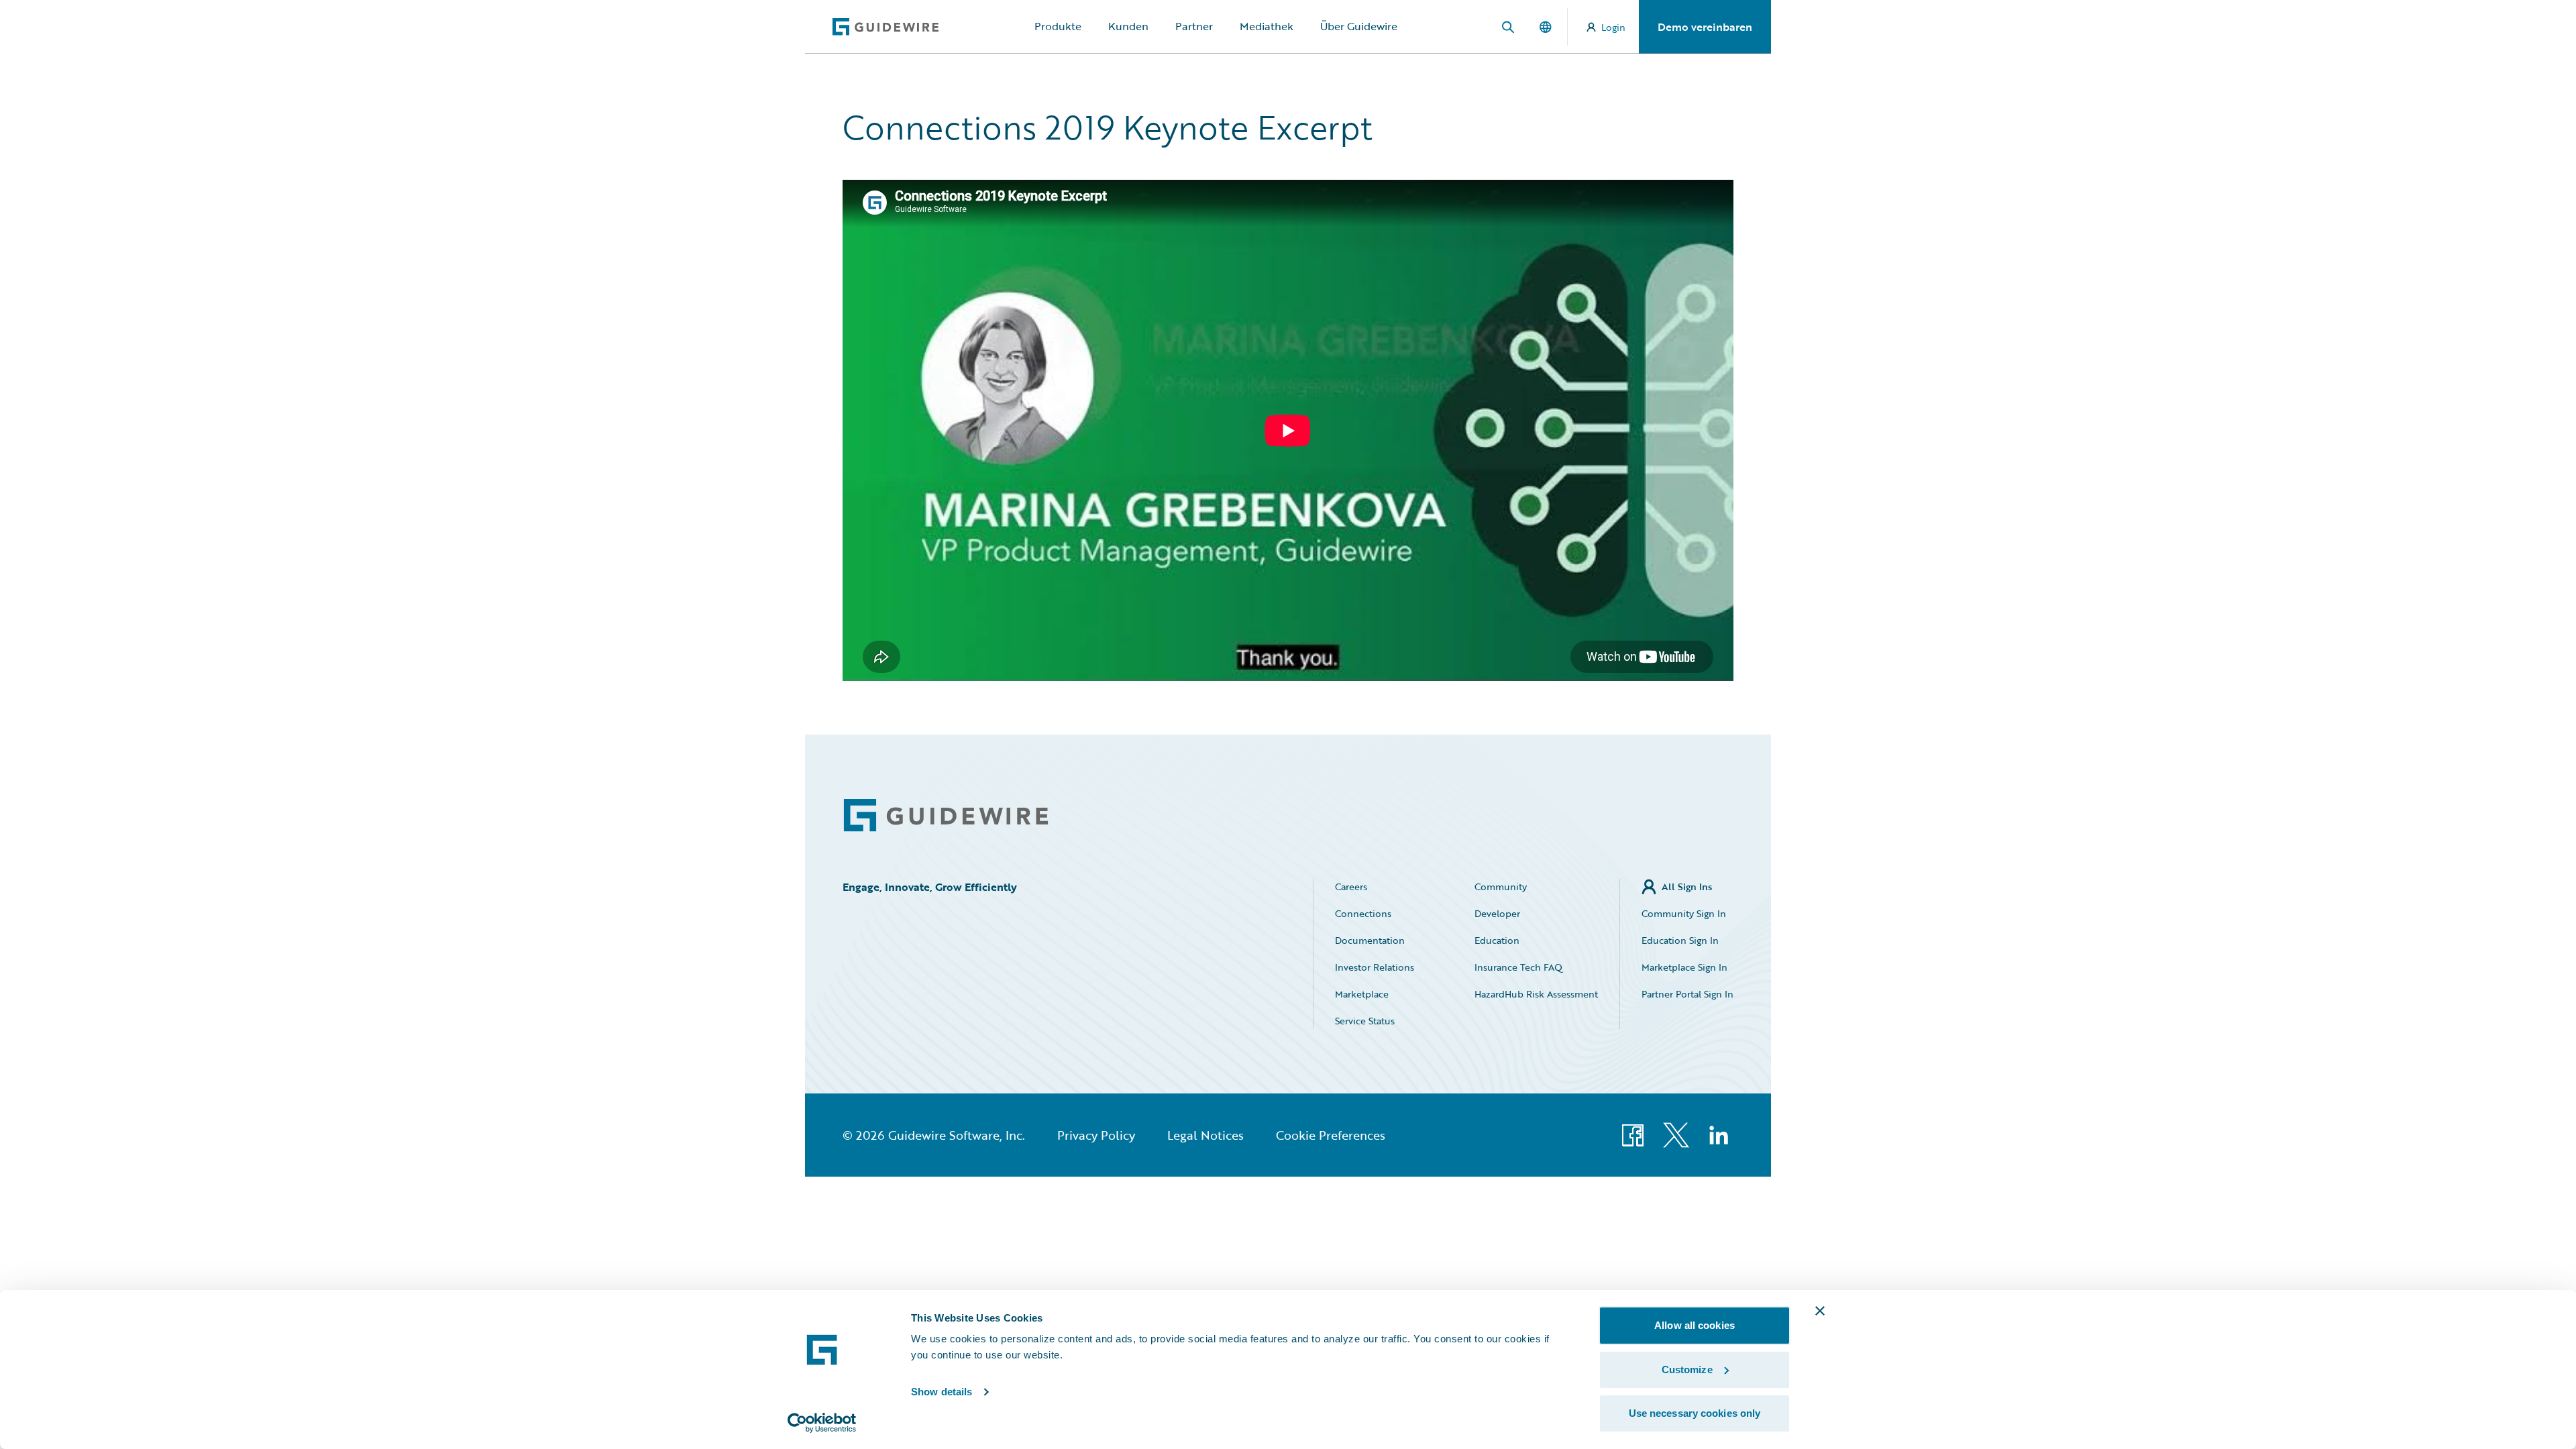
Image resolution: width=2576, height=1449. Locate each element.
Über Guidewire (1359, 26)
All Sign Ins (1687, 887)
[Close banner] (1820, 1311)
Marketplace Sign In (1684, 967)
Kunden (1128, 26)
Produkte (1058, 26)
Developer (1497, 913)
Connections (1363, 913)
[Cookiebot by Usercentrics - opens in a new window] (822, 1423)
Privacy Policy (1096, 1135)
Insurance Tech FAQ (1518, 967)
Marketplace (1362, 994)
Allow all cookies (1695, 1325)
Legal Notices (1205, 1135)
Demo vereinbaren (1705, 27)
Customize (1687, 1370)
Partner (1194, 26)
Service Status (1365, 1021)
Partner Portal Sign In (1687, 994)
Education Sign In (1680, 940)
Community (1501, 887)
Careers (1351, 887)
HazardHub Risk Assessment (1536, 994)
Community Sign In (1684, 913)
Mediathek (1267, 26)
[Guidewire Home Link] (946, 815)
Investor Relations (1375, 967)
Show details (942, 1392)
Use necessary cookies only (1695, 1413)
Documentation (1370, 940)
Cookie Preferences (1331, 1135)
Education (1497, 940)
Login (1613, 27)
